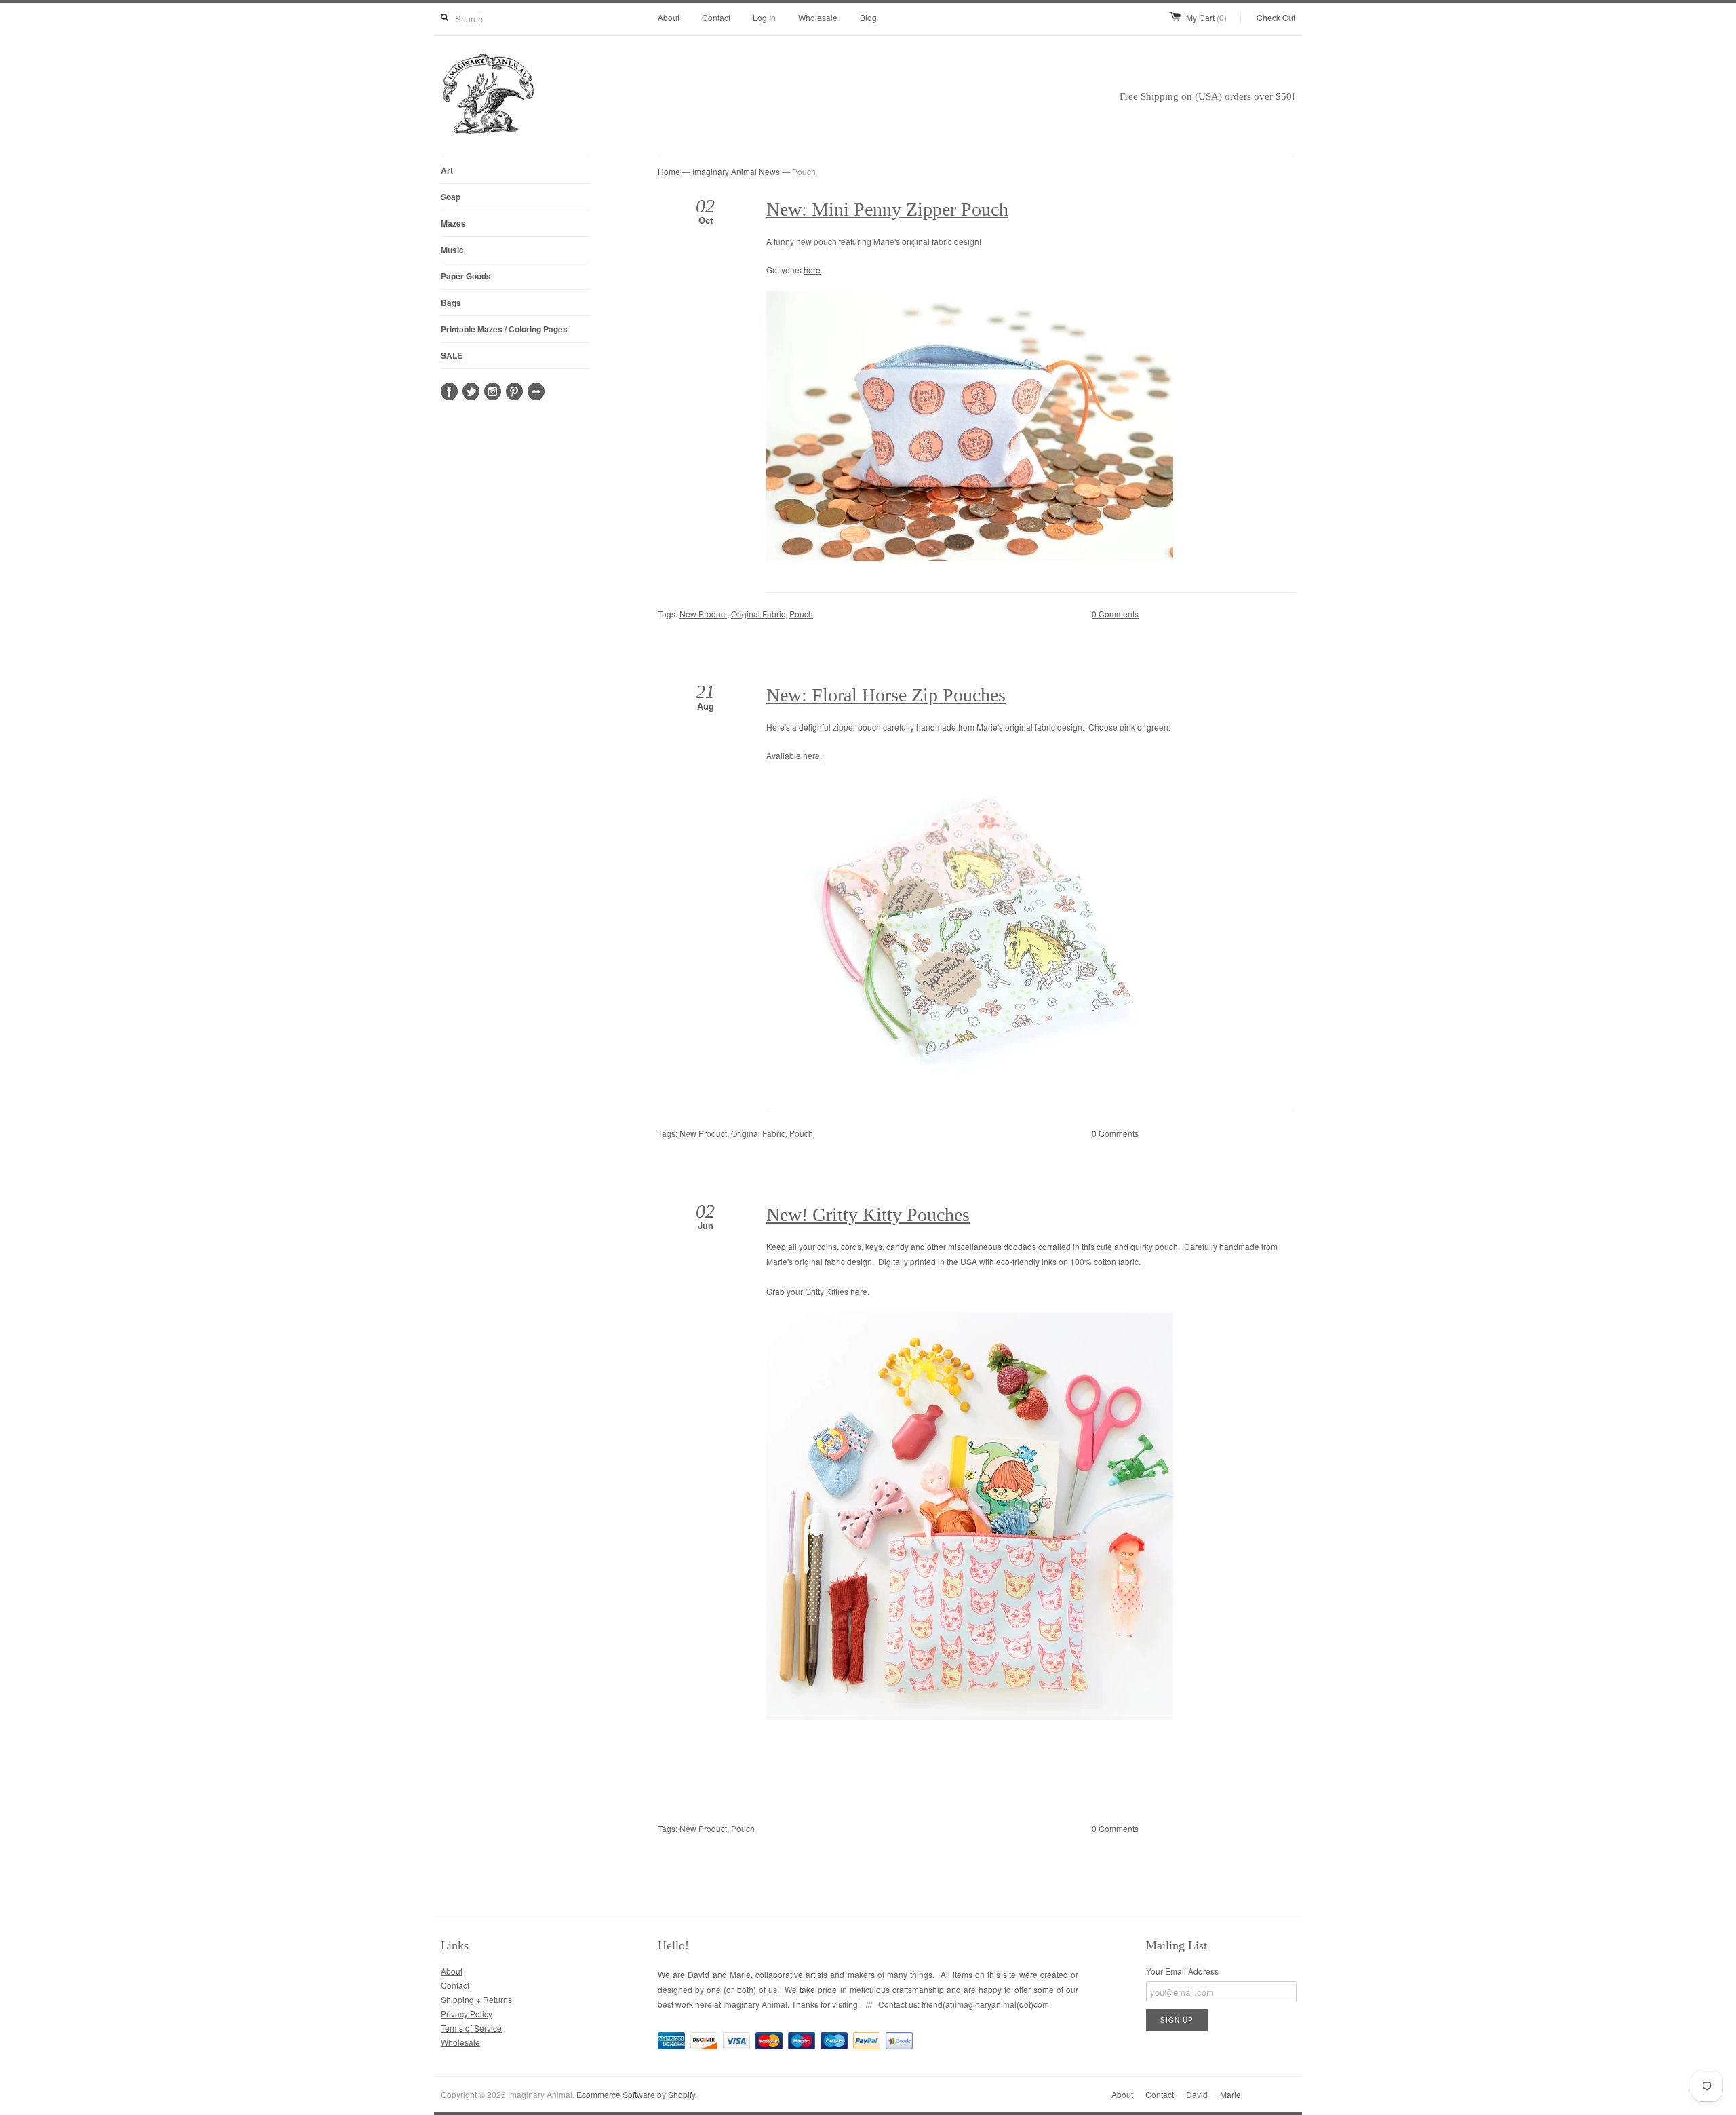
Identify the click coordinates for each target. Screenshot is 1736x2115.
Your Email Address (1182, 1971)
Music (452, 250)
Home (669, 171)
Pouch (804, 171)
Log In (764, 17)
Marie (1230, 2094)
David (1197, 2094)
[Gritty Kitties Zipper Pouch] (970, 1716)
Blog (868, 17)
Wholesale (818, 17)
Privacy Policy (467, 2014)
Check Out (1276, 17)
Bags (451, 303)
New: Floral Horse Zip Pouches (886, 695)
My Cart (1206, 17)
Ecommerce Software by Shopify (636, 2094)
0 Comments (1115, 614)
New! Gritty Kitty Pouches (868, 1215)
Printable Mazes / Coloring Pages (504, 329)
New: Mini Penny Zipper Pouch (887, 209)
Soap (451, 197)
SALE (452, 355)
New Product (703, 614)
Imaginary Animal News (736, 171)
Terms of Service (471, 2028)
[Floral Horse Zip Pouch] (970, 1077)
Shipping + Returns (476, 1999)
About (669, 17)
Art (447, 170)
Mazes (453, 223)
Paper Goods (466, 276)
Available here (793, 755)
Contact (716, 17)
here (812, 270)
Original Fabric (758, 614)
